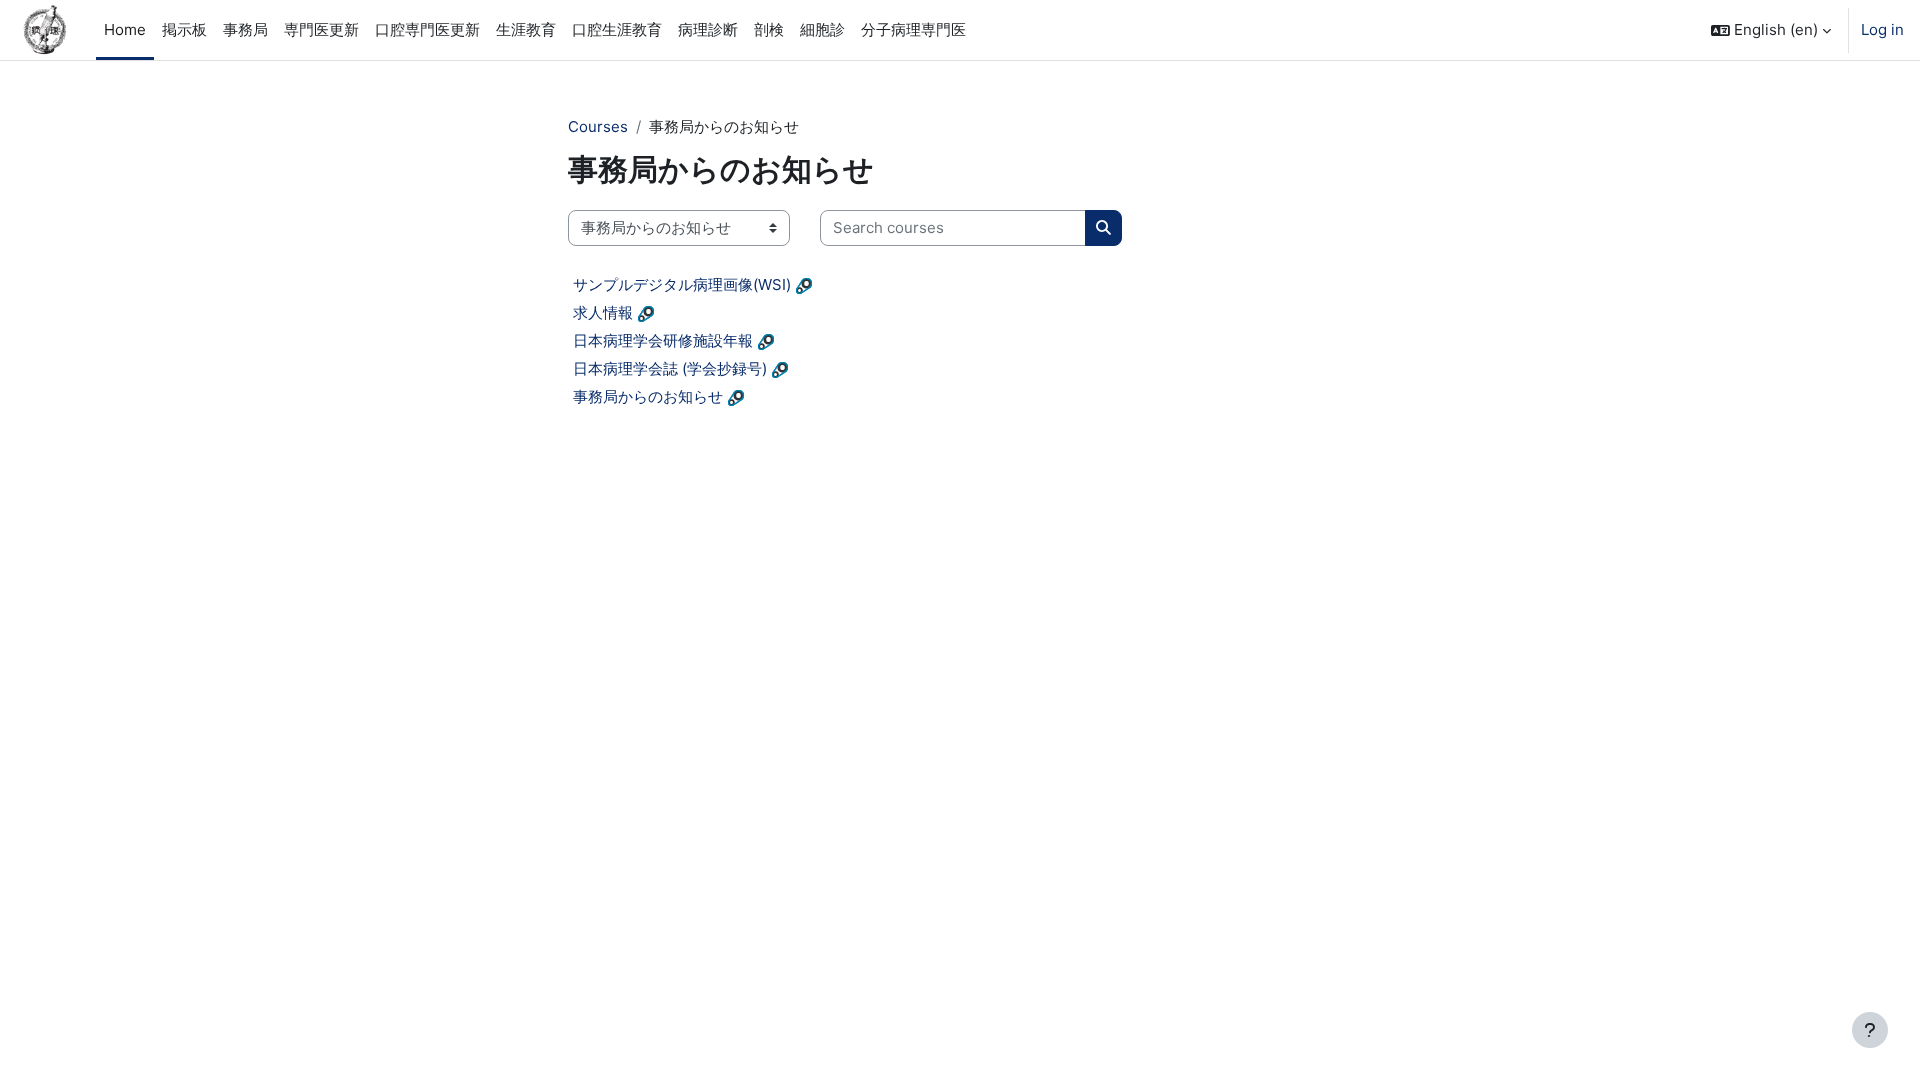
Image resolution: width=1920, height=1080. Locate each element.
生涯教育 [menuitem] (526, 29)
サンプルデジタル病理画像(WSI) (682, 284)
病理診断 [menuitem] (708, 29)
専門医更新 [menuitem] (321, 29)
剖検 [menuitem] (769, 29)
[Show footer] (1870, 1030)
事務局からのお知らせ (648, 396)
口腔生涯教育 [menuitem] (617, 29)
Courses (598, 126)
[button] (1771, 30)
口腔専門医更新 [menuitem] (427, 29)
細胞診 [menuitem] (822, 29)
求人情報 (603, 312)
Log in (1882, 29)
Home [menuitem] (125, 29)
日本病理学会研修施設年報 (663, 340)
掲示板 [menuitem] (184, 29)
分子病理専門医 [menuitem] (913, 29)
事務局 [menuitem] (245, 29)
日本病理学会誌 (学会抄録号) (670, 368)
